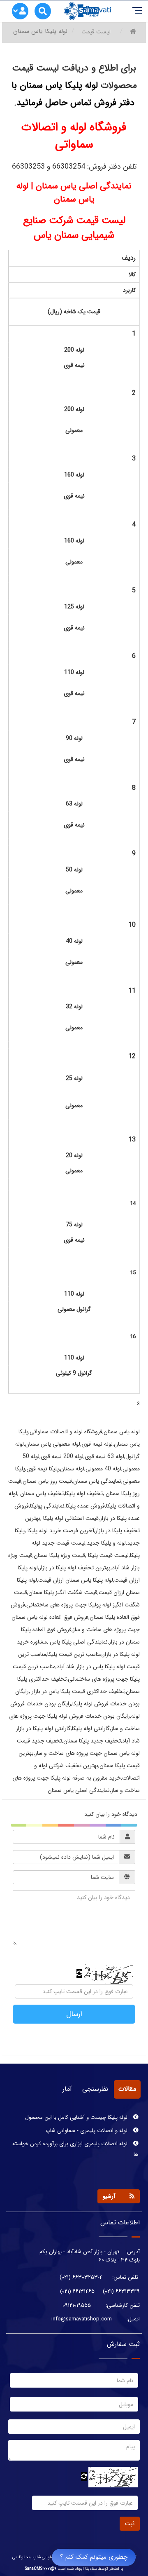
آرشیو (109, 2196)
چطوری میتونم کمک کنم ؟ (94, 2557)
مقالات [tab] (127, 2089)
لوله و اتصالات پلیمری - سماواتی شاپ (87, 2124)
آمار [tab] (67, 2089)
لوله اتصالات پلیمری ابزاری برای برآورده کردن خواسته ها (75, 2143)
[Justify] (21, 12)
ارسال (74, 2014)
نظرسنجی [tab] (95, 2089)
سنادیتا (91, 2569)
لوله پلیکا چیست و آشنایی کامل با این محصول (77, 2111)
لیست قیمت (96, 32)
